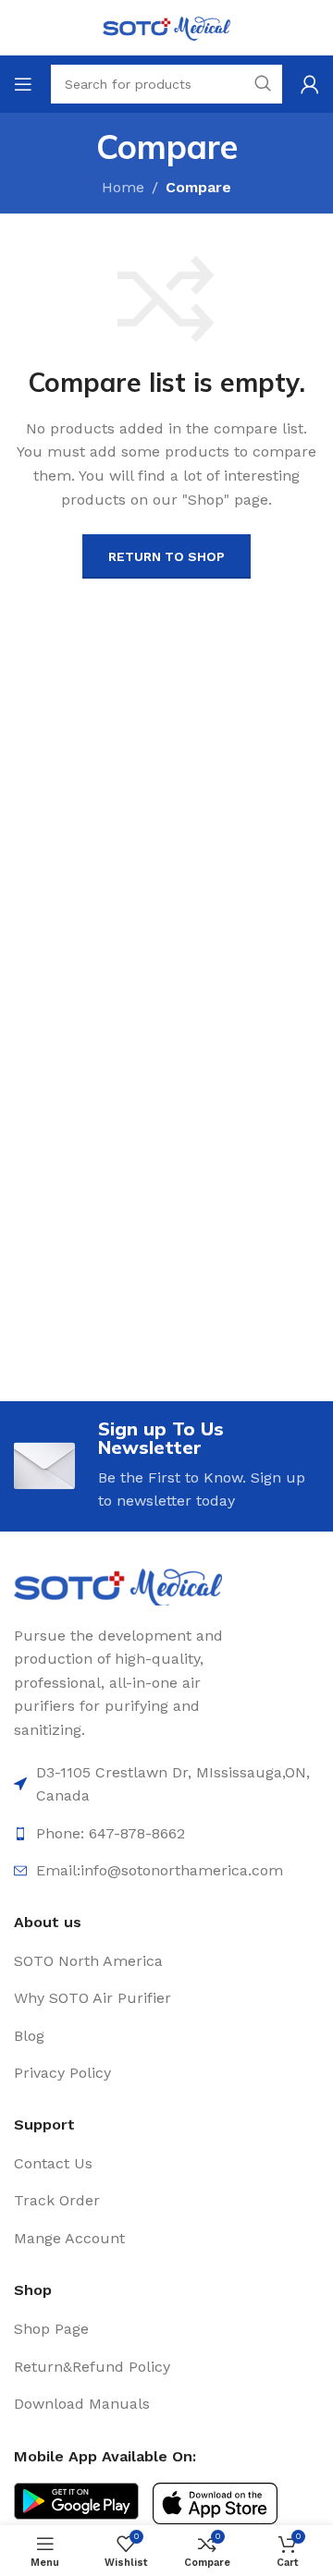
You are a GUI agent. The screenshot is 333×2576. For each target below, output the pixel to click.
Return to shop (166, 556)
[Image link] (118, 1586)
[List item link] (166, 1961)
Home (123, 187)
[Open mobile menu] (23, 84)
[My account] (310, 84)
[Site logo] (166, 26)
